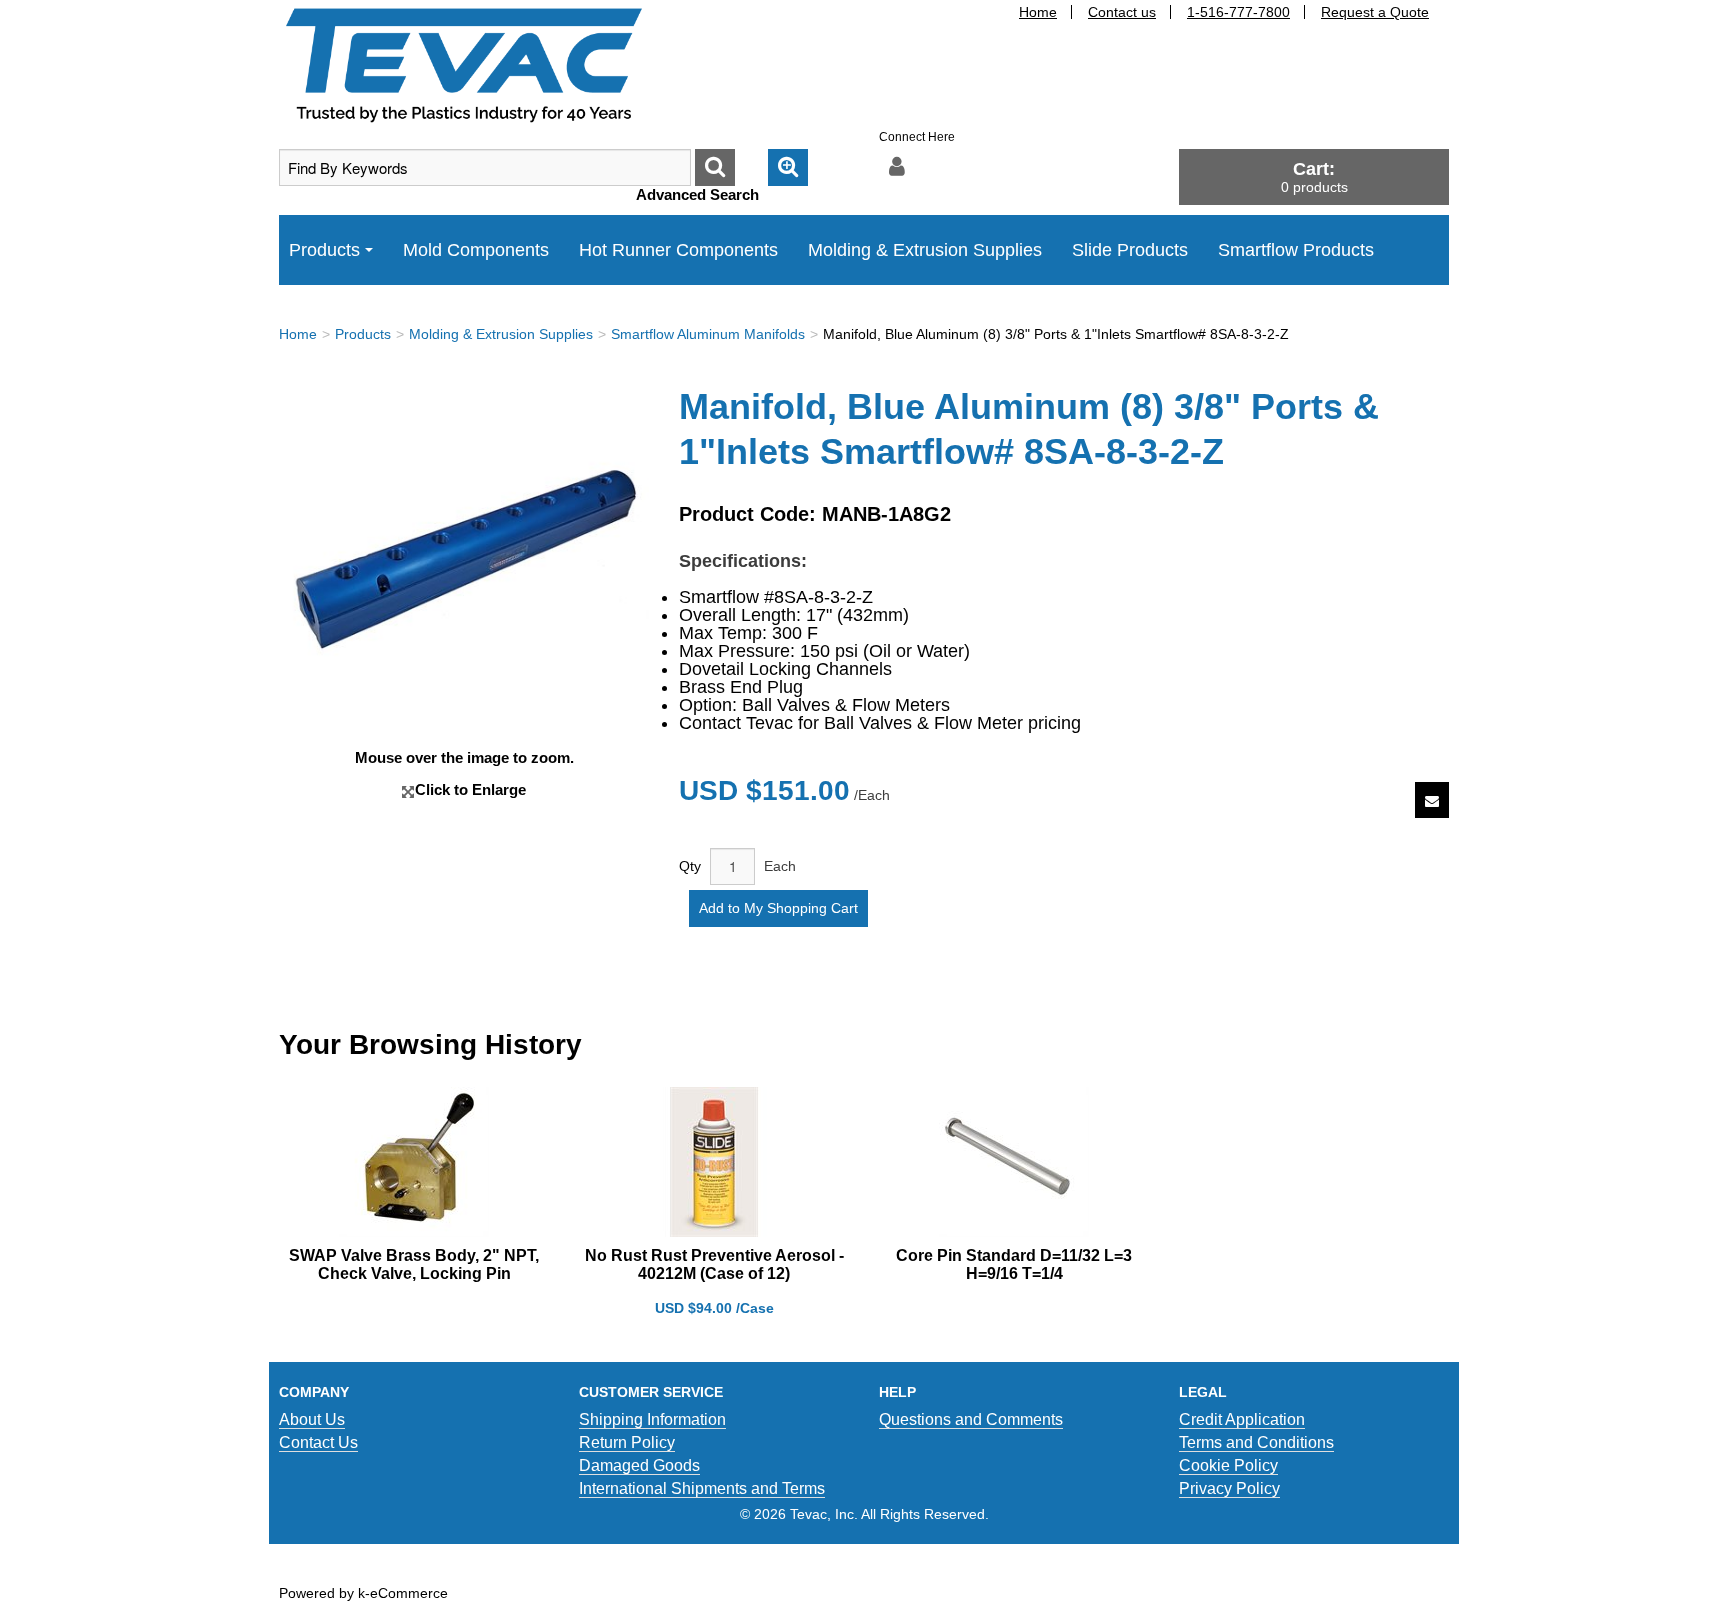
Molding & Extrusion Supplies (925, 250)
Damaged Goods (639, 1465)
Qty (690, 866)
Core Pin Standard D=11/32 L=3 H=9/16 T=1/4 (1014, 1264)
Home (1038, 12)
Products (324, 250)
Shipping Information (652, 1419)
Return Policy (627, 1442)
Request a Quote (1375, 12)
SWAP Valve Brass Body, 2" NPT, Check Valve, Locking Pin (414, 1264)
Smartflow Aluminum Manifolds (708, 334)
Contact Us (318, 1442)
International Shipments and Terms (702, 1488)
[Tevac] (464, 64)
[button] (1314, 176)
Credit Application (1242, 1419)
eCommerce (409, 1593)
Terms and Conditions (1256, 1442)
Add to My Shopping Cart (778, 908)
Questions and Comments (971, 1419)
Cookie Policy (1228, 1465)
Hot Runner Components (678, 250)
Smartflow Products (1296, 250)
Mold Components (476, 250)
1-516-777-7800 (1238, 12)
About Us (312, 1419)
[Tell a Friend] (1432, 800)
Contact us (1122, 12)
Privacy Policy (1229, 1488)
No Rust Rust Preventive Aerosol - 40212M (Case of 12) (714, 1264)
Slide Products (1130, 250)
